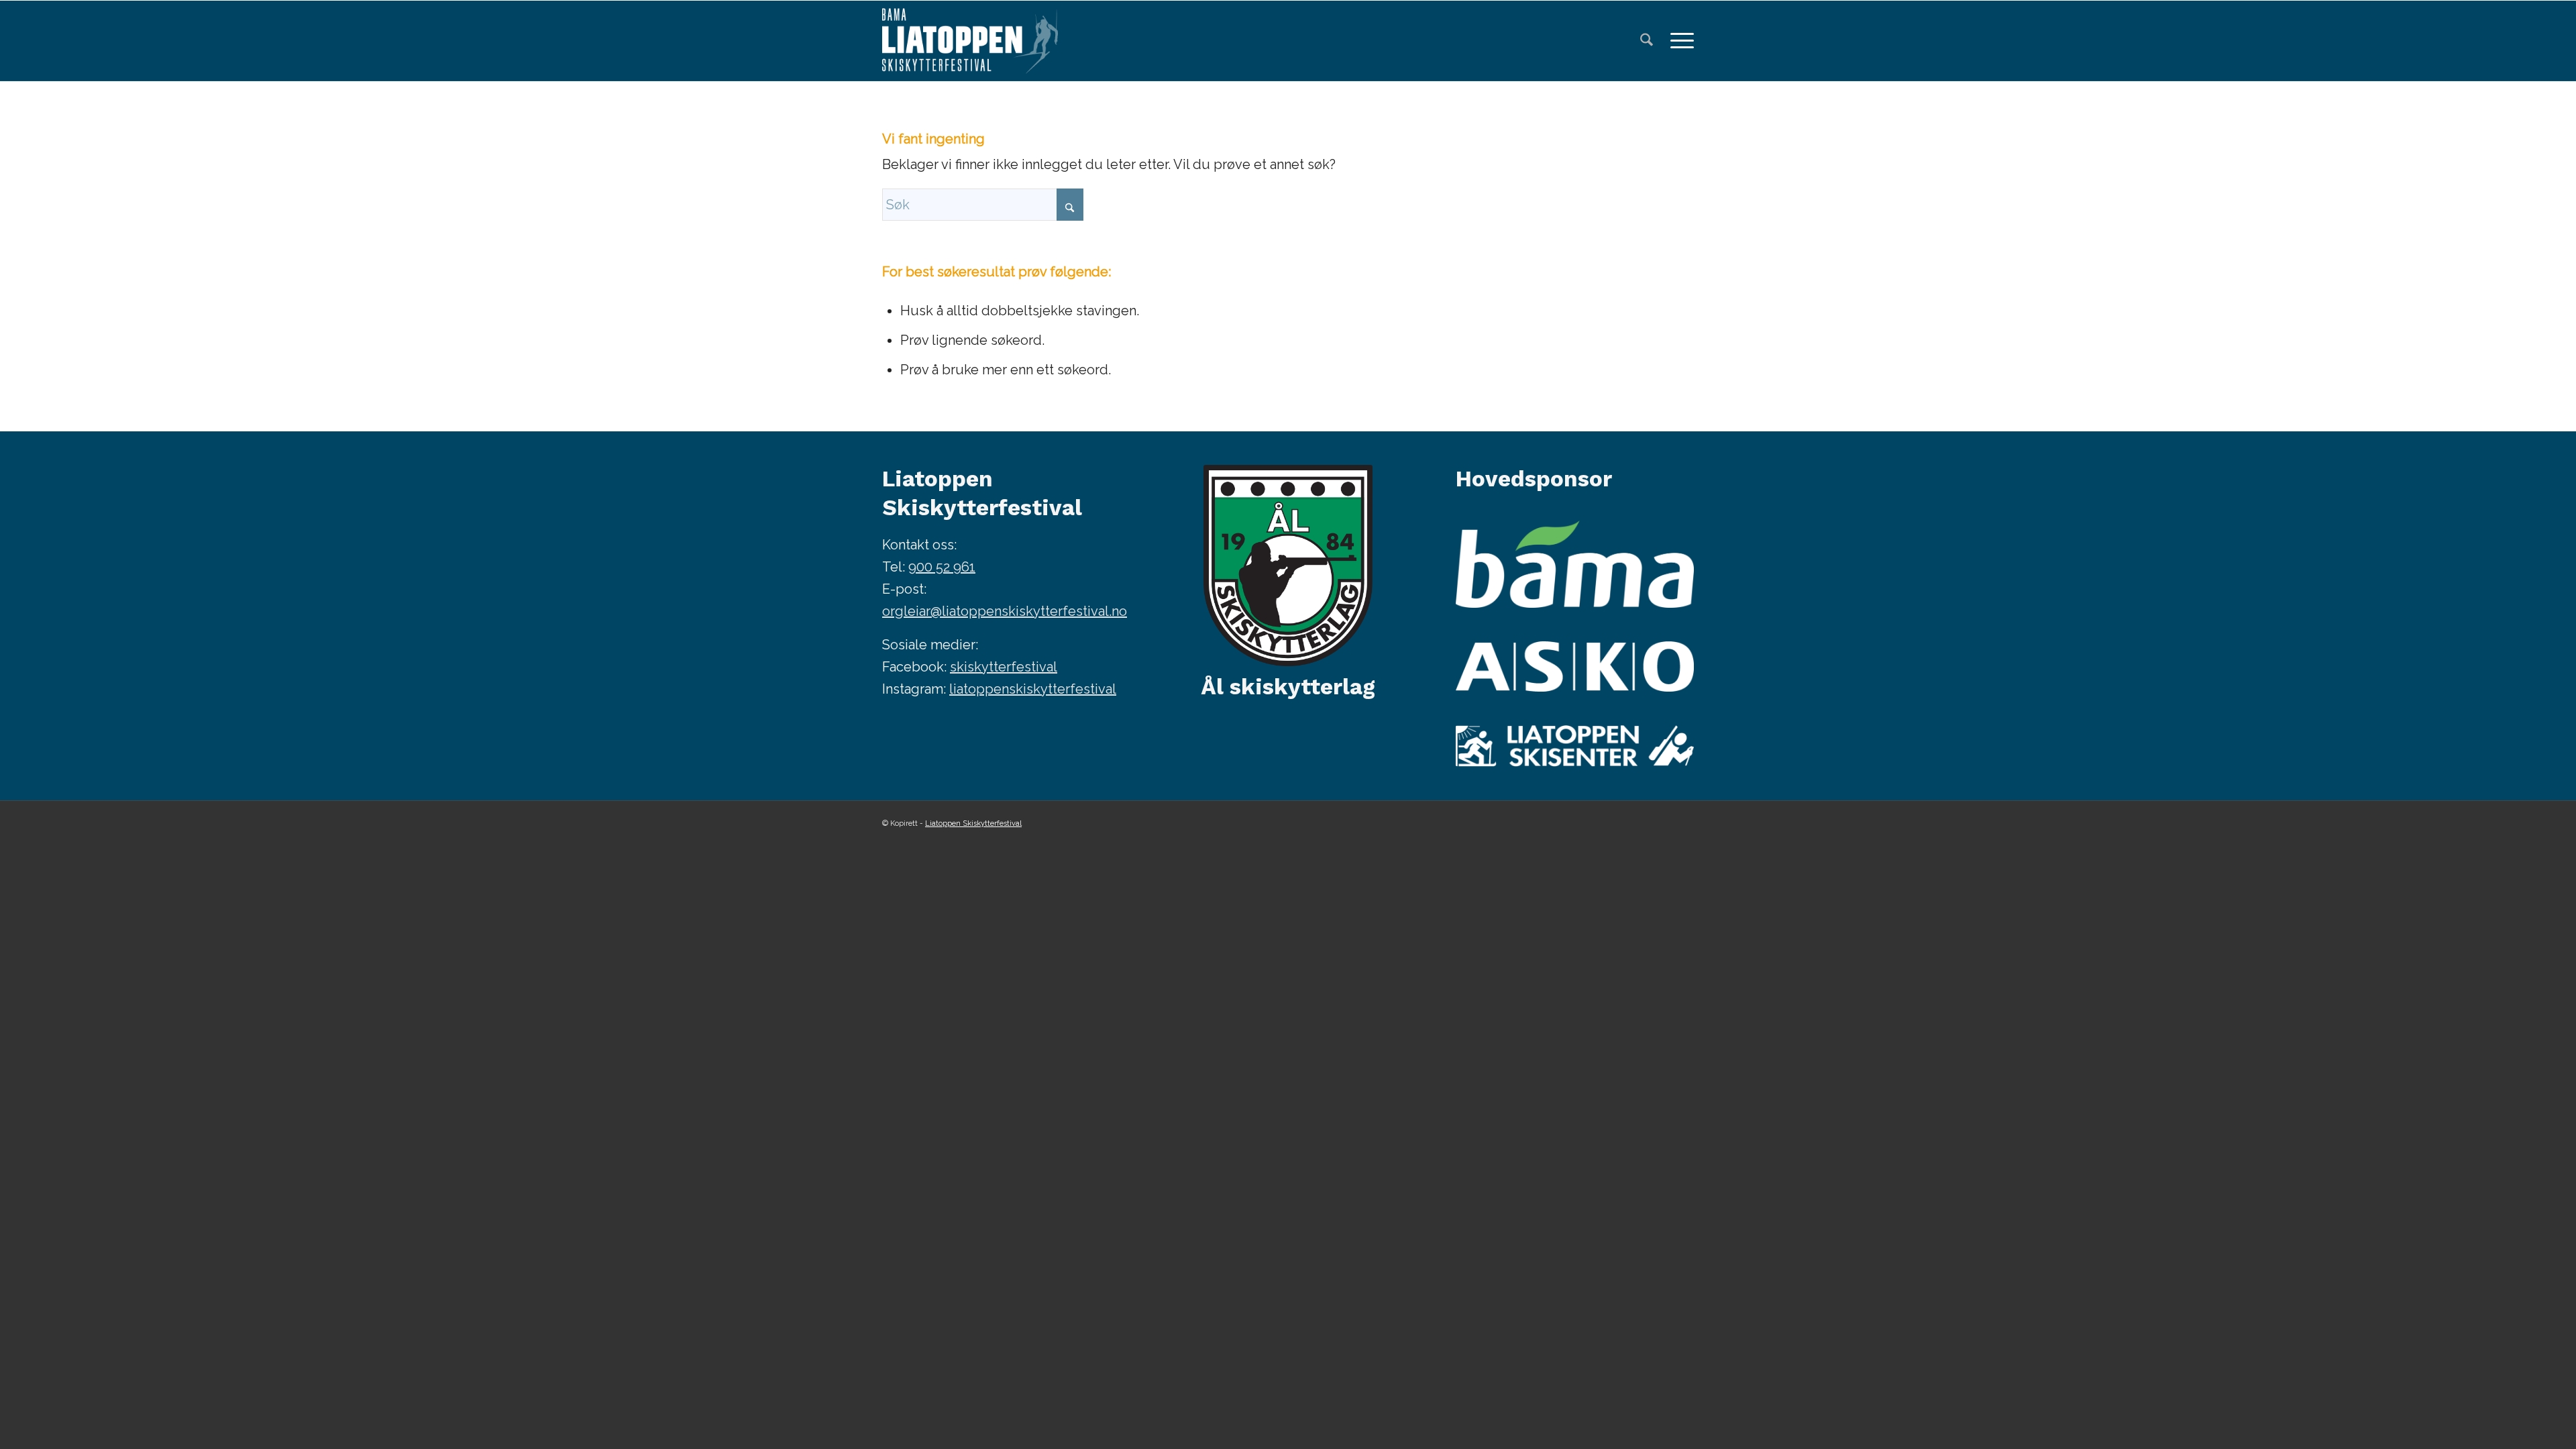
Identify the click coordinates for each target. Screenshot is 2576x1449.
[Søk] (1647, 41)
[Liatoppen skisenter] (1575, 746)
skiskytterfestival (1004, 667)
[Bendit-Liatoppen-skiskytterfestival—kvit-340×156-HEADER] (970, 41)
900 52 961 (942, 567)
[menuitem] (1647, 41)
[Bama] (1575, 564)
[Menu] (1678, 41)
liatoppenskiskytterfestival (1033, 689)
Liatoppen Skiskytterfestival (973, 823)
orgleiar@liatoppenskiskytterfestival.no (1005, 611)
